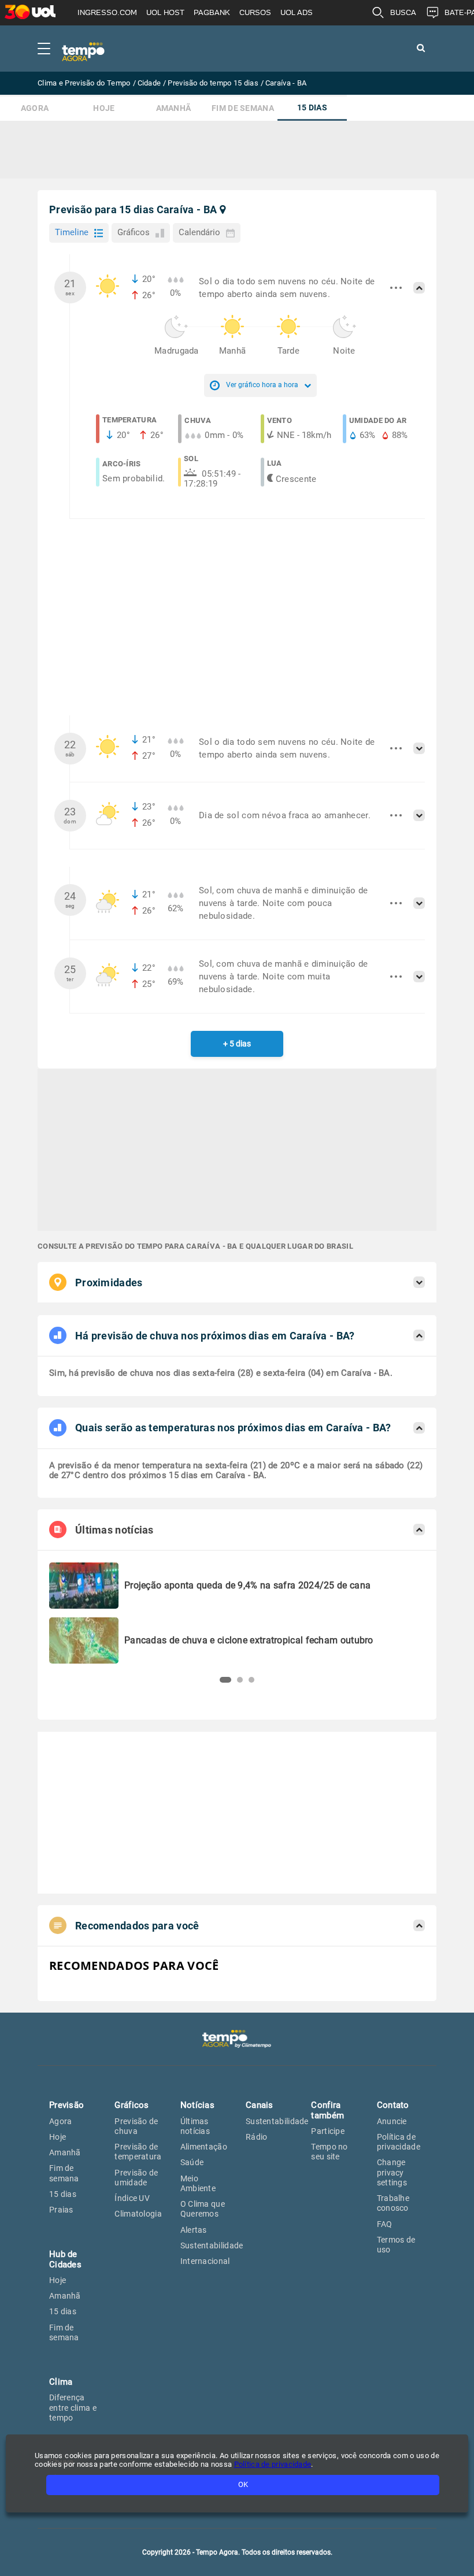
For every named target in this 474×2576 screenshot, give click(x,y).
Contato (393, 2105)
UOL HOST (165, 12)
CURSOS (255, 12)
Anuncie (392, 2121)
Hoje (104, 108)
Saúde (192, 2162)
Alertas (194, 2230)
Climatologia (138, 2214)
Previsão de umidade (136, 2178)
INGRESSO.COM (107, 12)
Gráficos (134, 232)
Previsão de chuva (136, 2126)
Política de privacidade (399, 2142)
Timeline (72, 232)
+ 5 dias (237, 1044)
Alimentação (204, 2147)
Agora (35, 108)
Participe (328, 2131)
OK (243, 2484)
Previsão (66, 2105)
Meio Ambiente (198, 2183)
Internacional (205, 2261)
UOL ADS (297, 12)
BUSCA (403, 12)
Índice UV (132, 2198)
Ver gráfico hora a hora (262, 385)
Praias (61, 2210)
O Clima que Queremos (203, 2209)
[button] (223, 1680)
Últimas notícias (195, 2126)
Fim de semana (243, 108)
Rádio (257, 2137)
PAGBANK (212, 12)
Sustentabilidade (212, 2245)
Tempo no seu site (329, 2152)
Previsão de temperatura (138, 2152)
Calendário (199, 232)
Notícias (197, 2105)
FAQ (385, 2224)
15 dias (312, 108)
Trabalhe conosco (393, 2203)
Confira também (327, 2110)
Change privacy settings (392, 2172)
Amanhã (174, 108)
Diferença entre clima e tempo (73, 2408)
